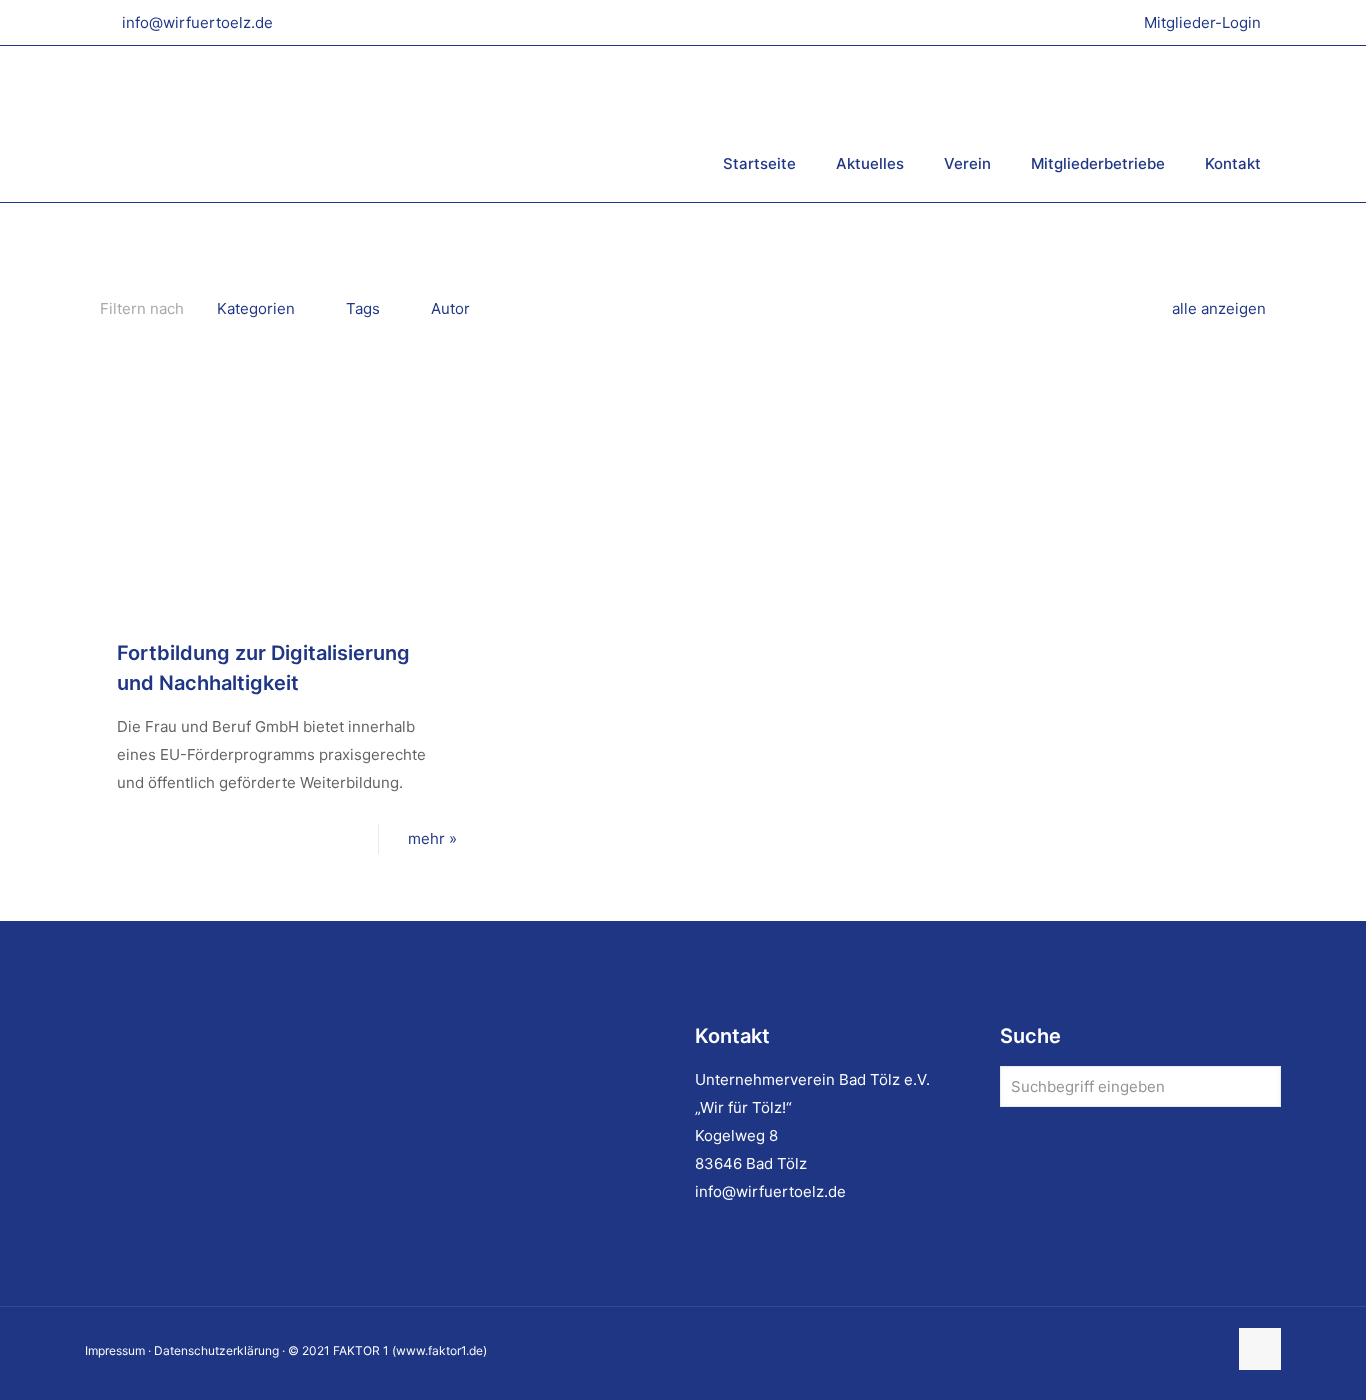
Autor (450, 308)
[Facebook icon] (1148, 1350)
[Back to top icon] (1260, 1349)
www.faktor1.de (439, 1350)
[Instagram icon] (1190, 1350)
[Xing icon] (1211, 1350)
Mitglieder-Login (1202, 22)
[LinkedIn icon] (1169, 1350)
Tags (363, 308)
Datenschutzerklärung (216, 1350)
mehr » (432, 838)
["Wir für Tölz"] (330, 123)
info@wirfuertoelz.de (197, 22)
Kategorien (256, 308)
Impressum (115, 1350)
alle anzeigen (1219, 308)
